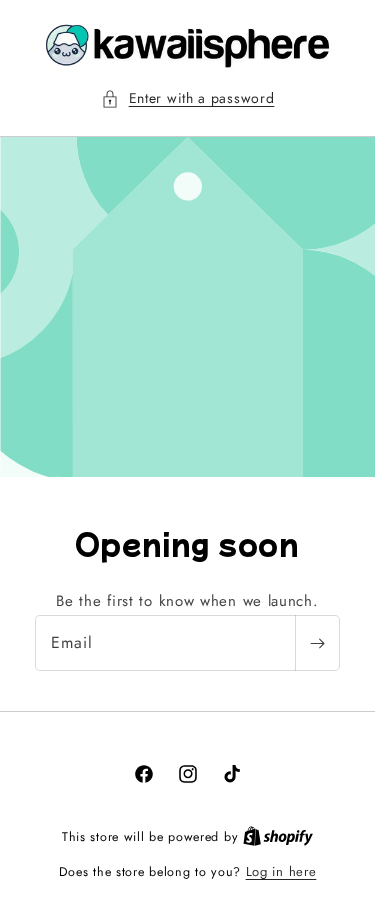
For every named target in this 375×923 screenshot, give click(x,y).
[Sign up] (317, 643)
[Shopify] (278, 836)
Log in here (281, 871)
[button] (188, 98)
